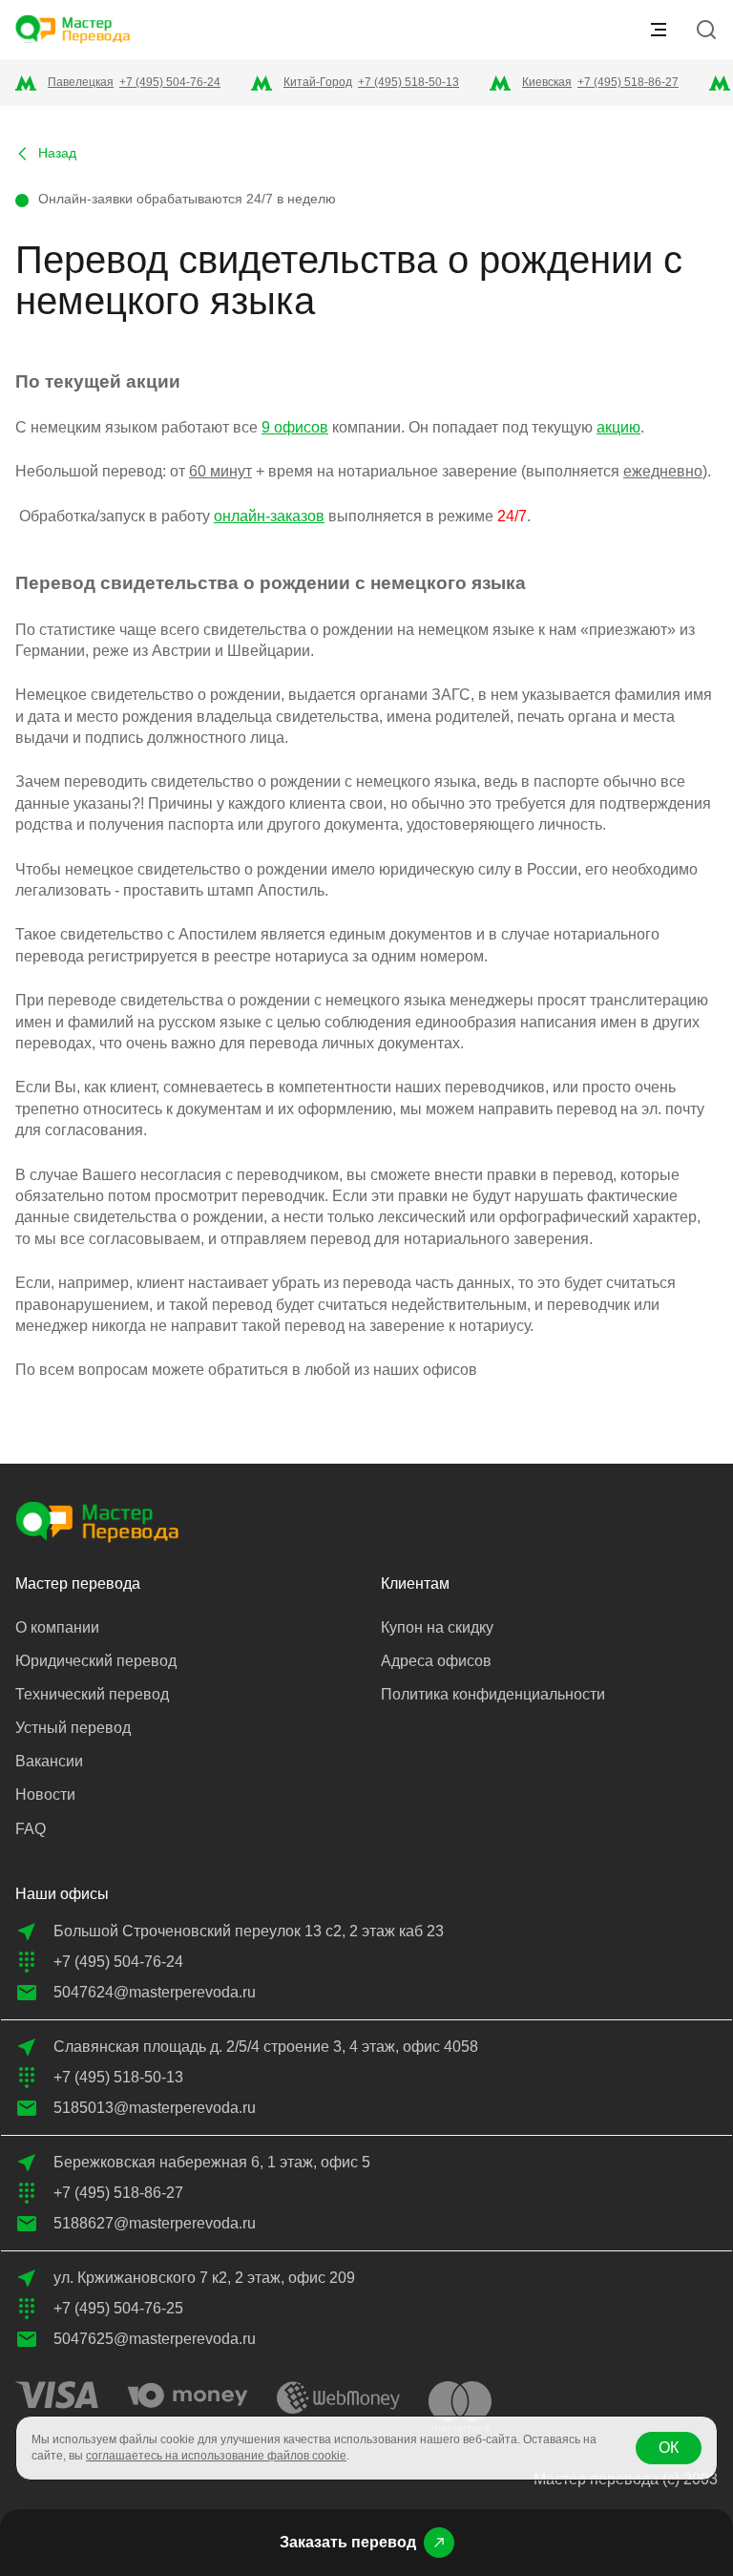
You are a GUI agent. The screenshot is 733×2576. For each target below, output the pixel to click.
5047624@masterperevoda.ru (155, 1992)
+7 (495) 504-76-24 (170, 82)
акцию (618, 427)
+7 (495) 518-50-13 (408, 82)
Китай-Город (318, 82)
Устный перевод (73, 1728)
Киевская (547, 82)
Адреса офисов (436, 1661)
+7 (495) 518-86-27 (628, 82)
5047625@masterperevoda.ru (155, 2339)
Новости (45, 1795)
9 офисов (295, 427)
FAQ (31, 1829)
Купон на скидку (437, 1627)
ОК (669, 2448)
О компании (57, 1627)
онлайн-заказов (269, 516)
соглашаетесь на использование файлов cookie (216, 2456)
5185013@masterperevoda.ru (155, 2108)
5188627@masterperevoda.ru (155, 2223)
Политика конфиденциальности (493, 1694)
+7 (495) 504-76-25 (118, 2308)
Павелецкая (81, 82)
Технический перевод (92, 1694)
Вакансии (49, 1761)
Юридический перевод (96, 1661)
